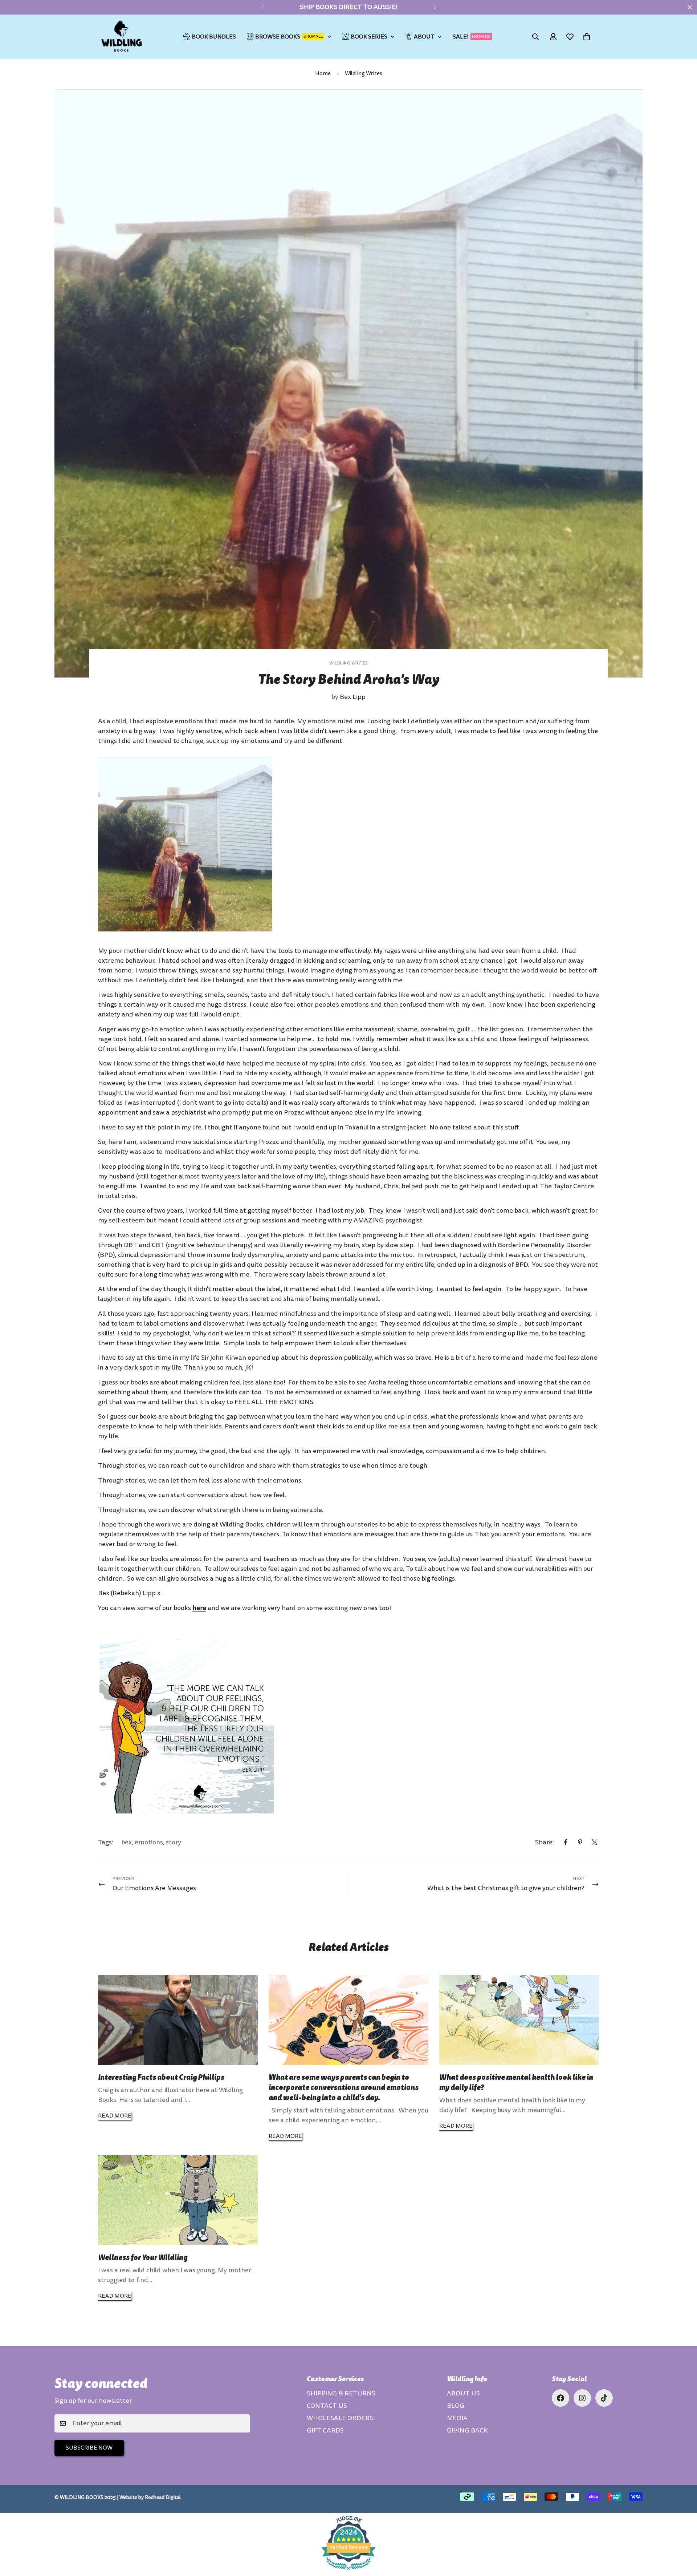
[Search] (535, 37)
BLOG (456, 2406)
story (174, 1842)
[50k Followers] (561, 2398)
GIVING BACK (467, 2431)
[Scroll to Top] (683, 2536)
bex (127, 1842)
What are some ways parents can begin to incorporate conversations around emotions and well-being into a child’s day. (344, 2087)
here (199, 1608)
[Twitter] (595, 1842)
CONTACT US (327, 2406)
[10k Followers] (582, 2398)
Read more (115, 2116)
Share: (545, 1842)
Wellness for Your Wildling (143, 2257)
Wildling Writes (364, 74)
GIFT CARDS (325, 2431)
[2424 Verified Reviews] (348, 2571)
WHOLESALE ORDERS (340, 2418)
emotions (149, 1842)
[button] (587, 37)
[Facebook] (566, 1842)
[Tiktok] (604, 2398)
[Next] (435, 7)
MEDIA (457, 2418)
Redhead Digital (163, 2497)
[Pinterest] (580, 1842)
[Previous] (262, 7)
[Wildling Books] (122, 37)
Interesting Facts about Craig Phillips (161, 2077)
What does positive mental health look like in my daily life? (516, 2082)
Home (323, 74)
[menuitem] (210, 37)
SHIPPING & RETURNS (341, 2393)
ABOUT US (463, 2393)
